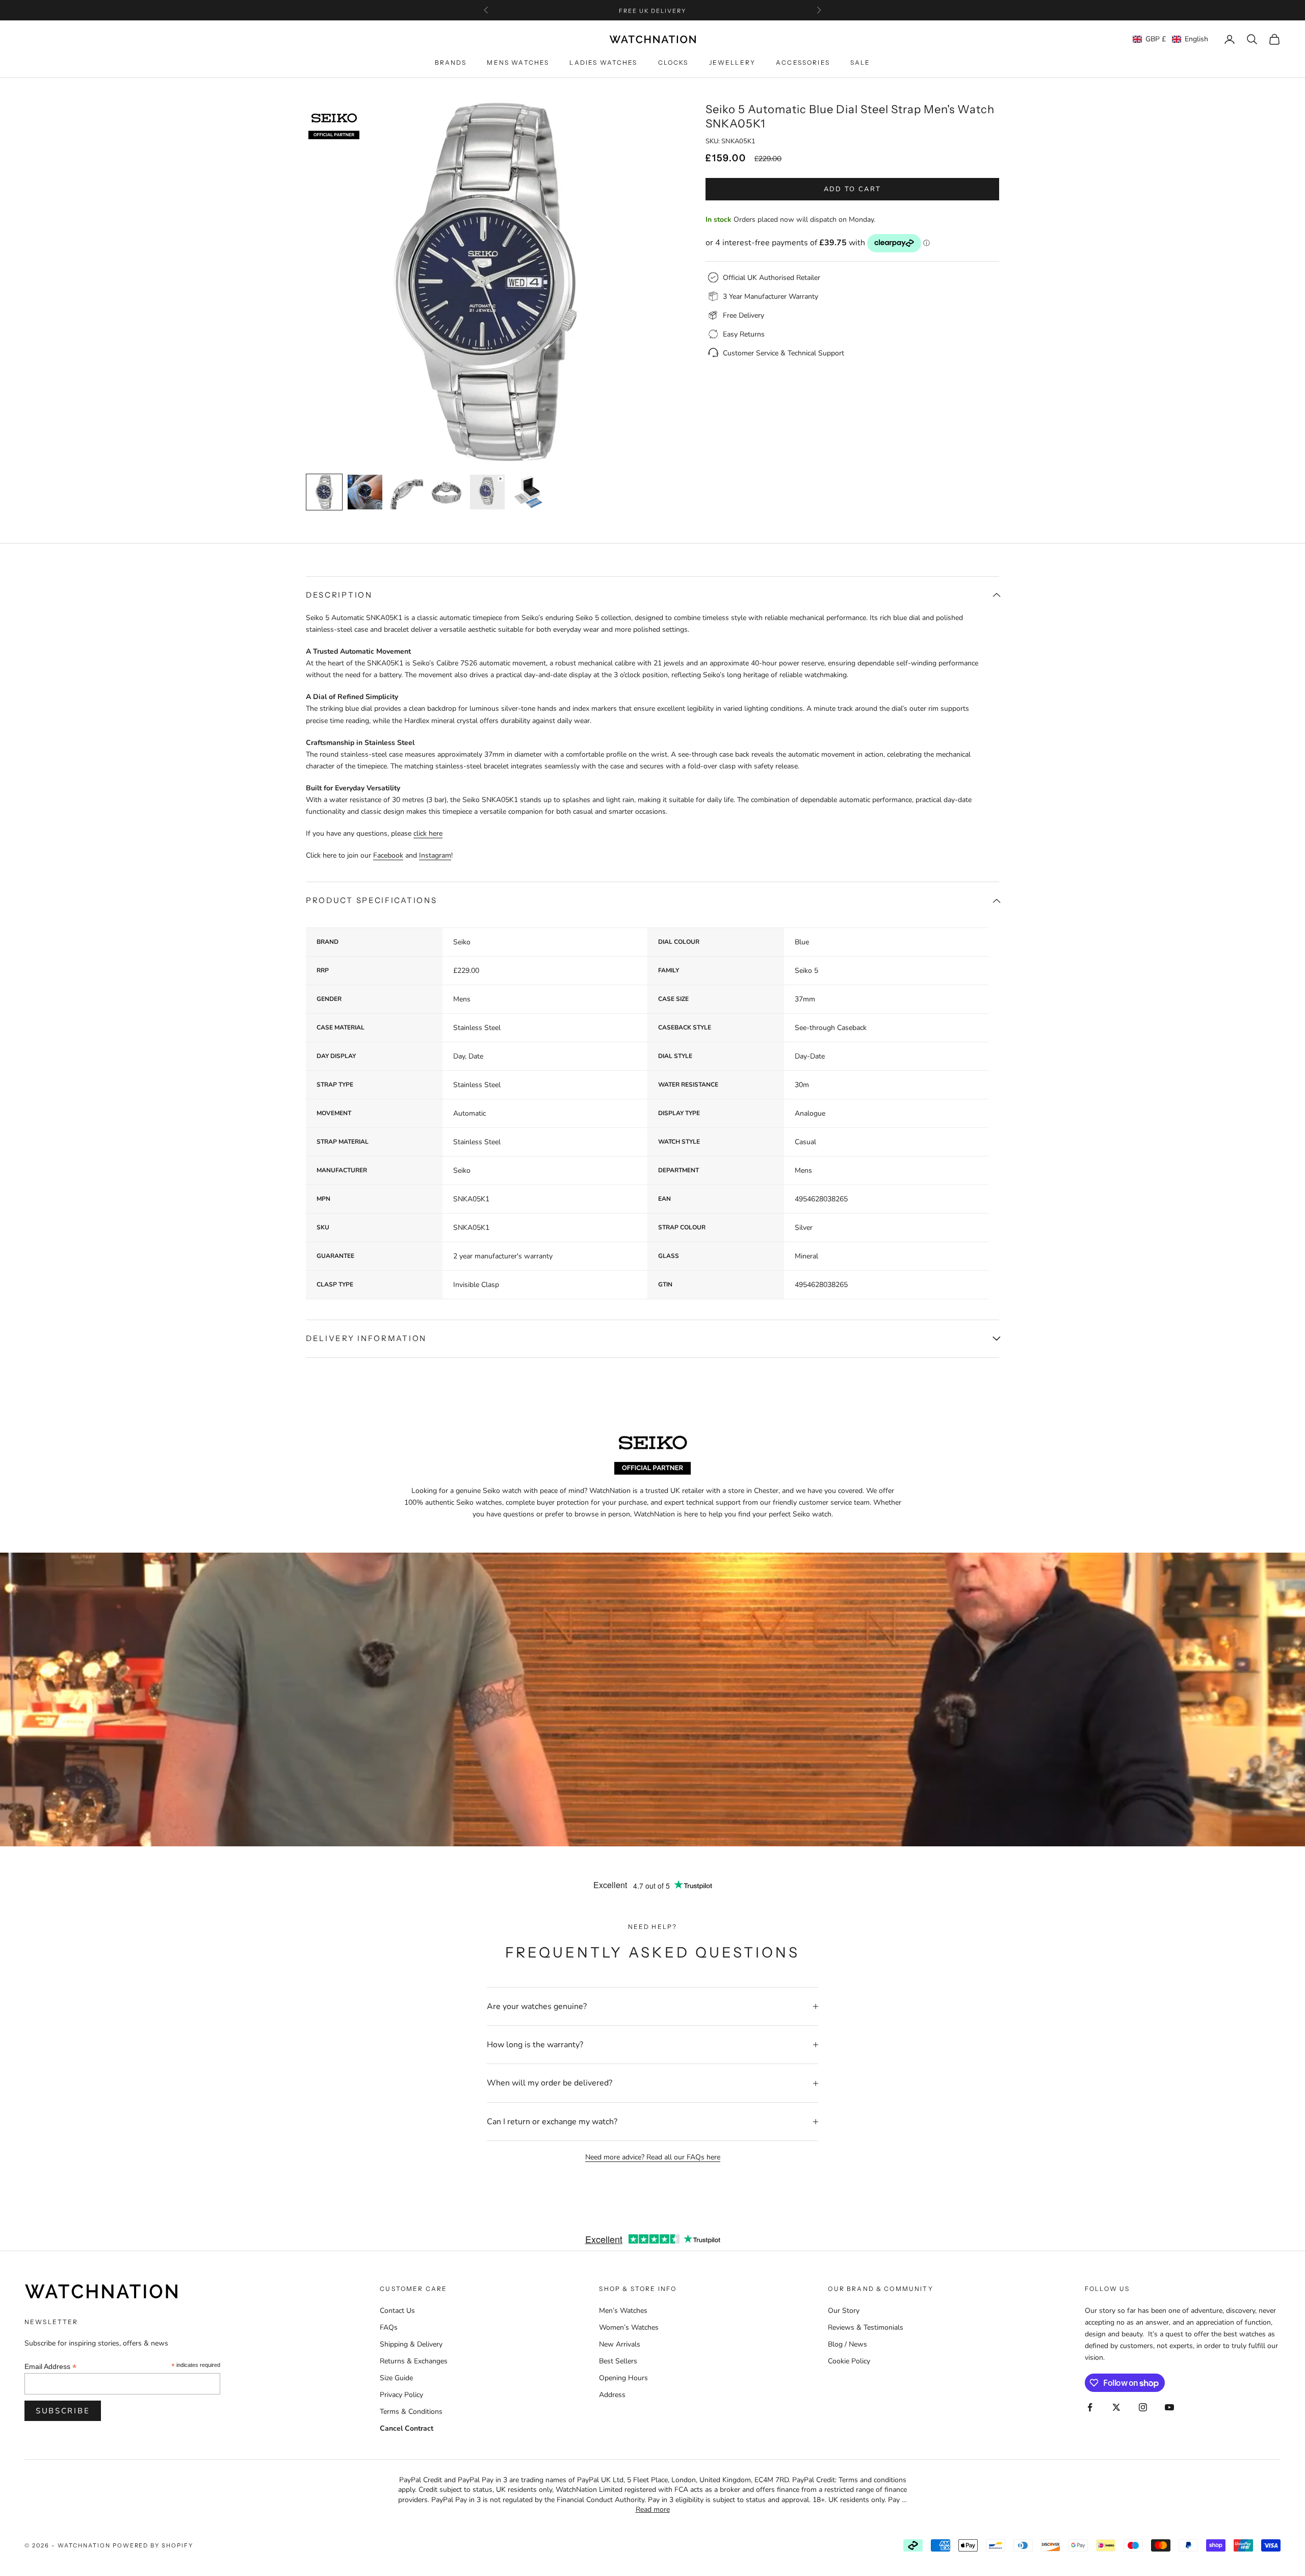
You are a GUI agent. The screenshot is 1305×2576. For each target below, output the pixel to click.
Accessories (803, 63)
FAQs (389, 2327)
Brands (451, 63)
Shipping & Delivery (411, 2344)
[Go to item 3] (406, 492)
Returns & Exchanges (414, 2361)
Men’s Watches (623, 2311)
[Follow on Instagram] (1143, 2407)
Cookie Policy (849, 2361)
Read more (653, 2509)
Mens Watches (518, 63)
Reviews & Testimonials (866, 2327)
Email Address (50, 2367)
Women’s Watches (629, 2327)
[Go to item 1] (324, 492)
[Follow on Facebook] (1090, 2407)
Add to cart (853, 189)
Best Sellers (618, 2361)
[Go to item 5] (487, 492)
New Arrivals (620, 2344)
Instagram (435, 855)
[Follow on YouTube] (1169, 2407)
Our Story (844, 2311)
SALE (860, 63)
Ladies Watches (603, 63)
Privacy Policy (401, 2395)
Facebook (388, 855)
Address (612, 2395)
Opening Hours (623, 2378)
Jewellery (732, 63)
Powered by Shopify (153, 2545)
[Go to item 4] (447, 492)
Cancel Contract (407, 2428)
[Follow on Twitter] (1116, 2407)
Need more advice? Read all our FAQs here (653, 2157)
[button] (1170, 39)
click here (428, 833)
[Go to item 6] (528, 492)
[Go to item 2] (365, 492)
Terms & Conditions (411, 2412)
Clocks (673, 63)
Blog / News (847, 2344)
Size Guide (396, 2378)
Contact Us (397, 2311)
